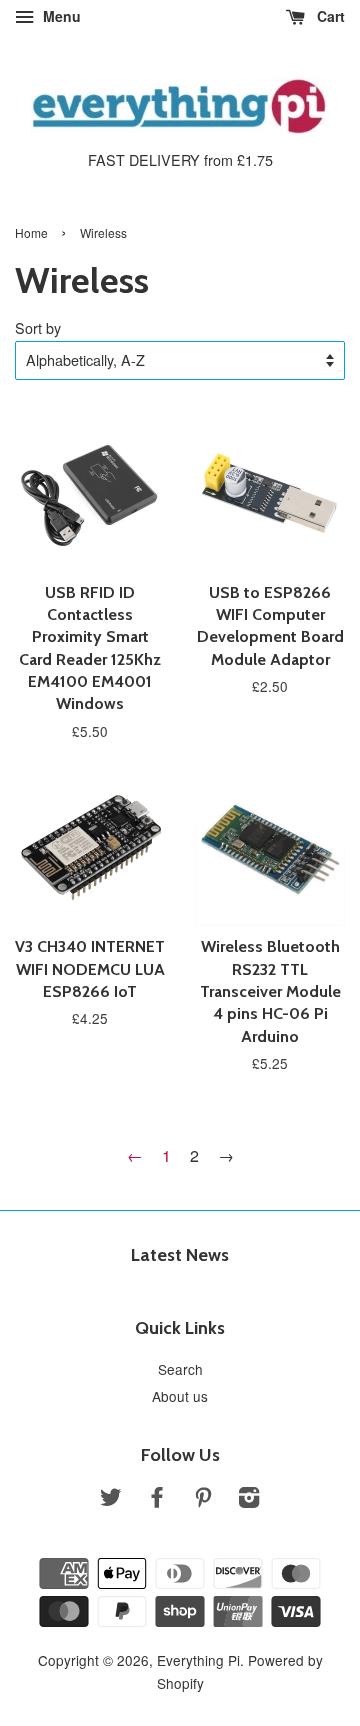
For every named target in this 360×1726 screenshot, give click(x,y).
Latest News (180, 1255)
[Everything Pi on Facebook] (157, 1500)
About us (180, 1396)
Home (31, 232)
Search (180, 1369)
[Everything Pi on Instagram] (249, 1500)
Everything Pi (198, 1660)
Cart (329, 16)
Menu (60, 16)
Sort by (38, 327)
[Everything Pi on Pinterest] (203, 1500)
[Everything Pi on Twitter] (111, 1500)
